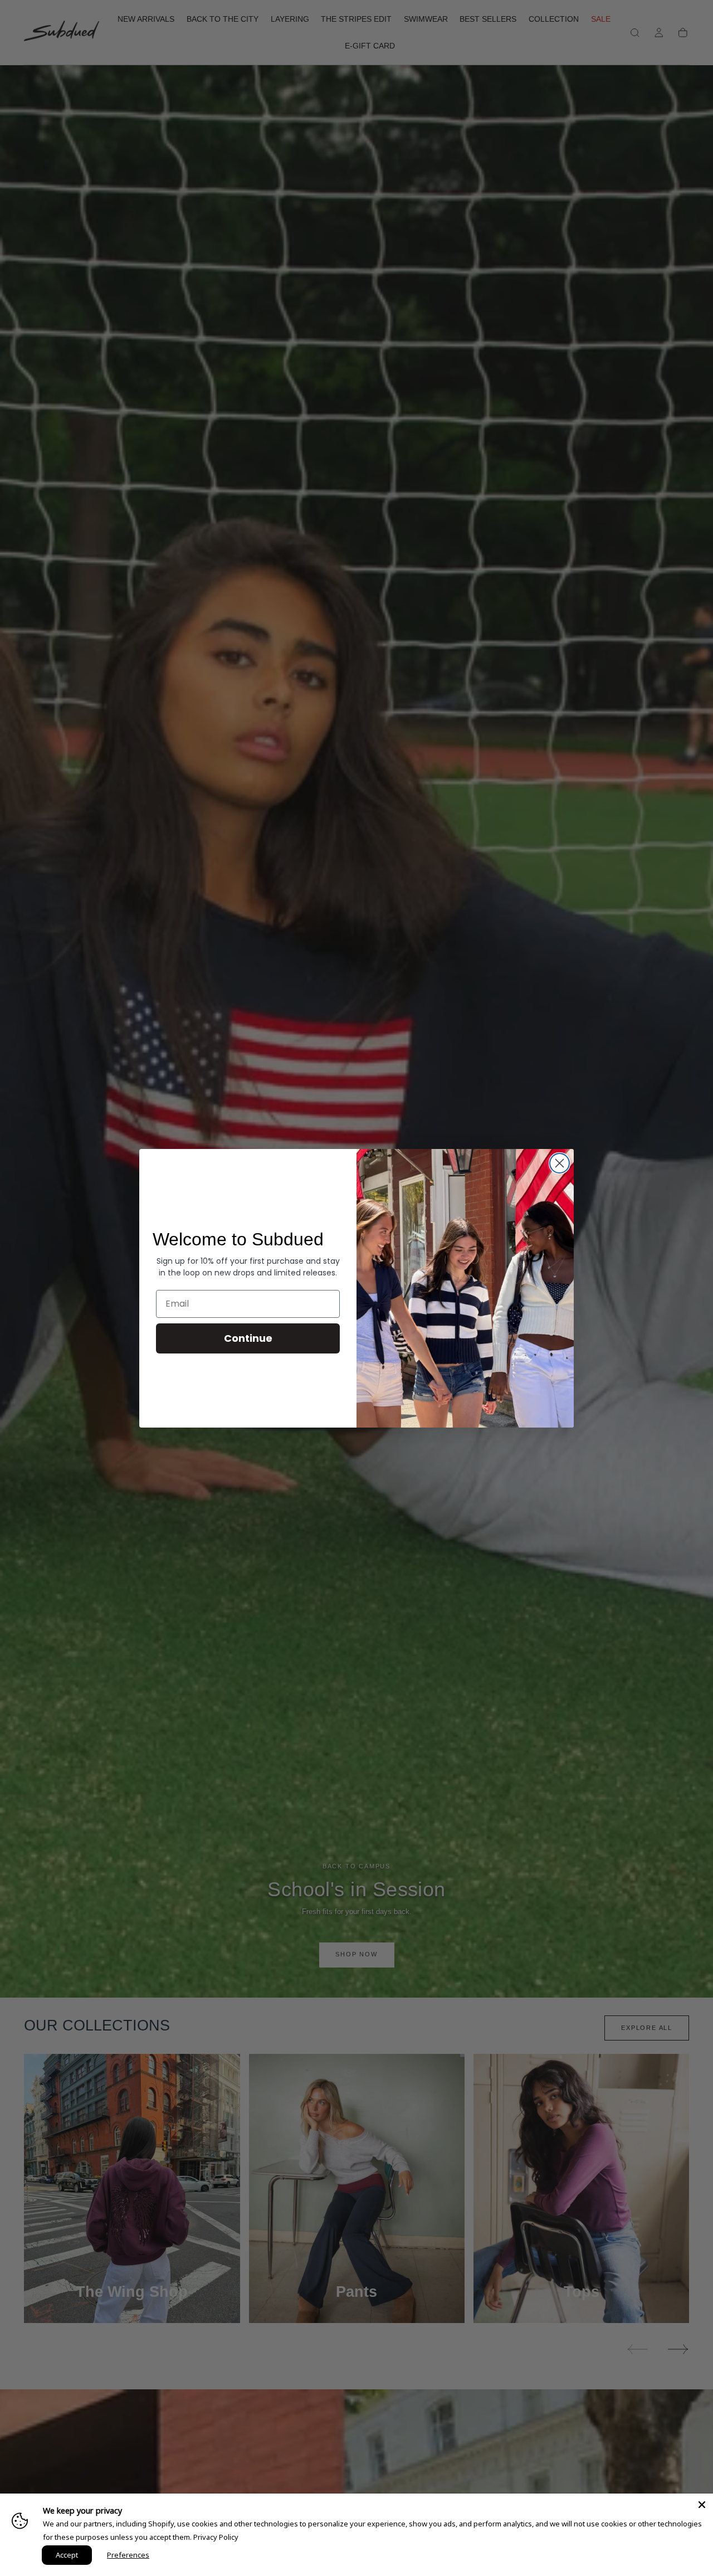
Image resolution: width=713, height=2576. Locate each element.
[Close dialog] (560, 1163)
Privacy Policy (216, 2537)
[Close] (702, 2505)
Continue (248, 1338)
